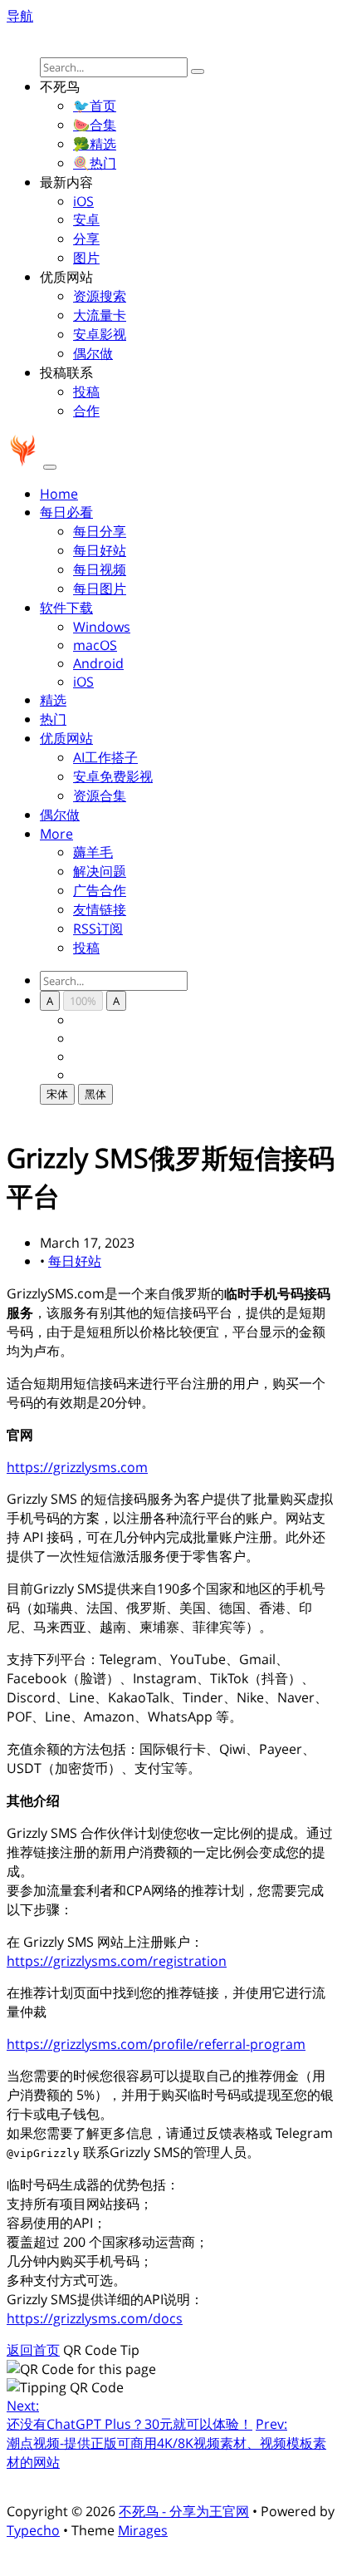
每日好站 (100, 550)
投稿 (86, 392)
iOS (83, 201)
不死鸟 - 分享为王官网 (184, 2511)
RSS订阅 (98, 928)
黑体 (95, 1094)
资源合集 (100, 795)
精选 (53, 700)
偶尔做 (93, 353)
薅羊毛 (93, 852)
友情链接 (100, 909)
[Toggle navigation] (50, 467)
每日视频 (100, 569)
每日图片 (100, 589)
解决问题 (100, 871)
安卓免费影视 (113, 776)
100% (83, 1001)
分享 (86, 239)
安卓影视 (100, 334)
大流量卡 (100, 315)
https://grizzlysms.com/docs (95, 2318)
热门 (53, 719)
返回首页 (33, 2350)
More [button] (56, 834)
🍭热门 (95, 163)
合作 (86, 411)
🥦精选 (95, 144)
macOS (95, 645)
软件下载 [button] (66, 608)
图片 (86, 258)
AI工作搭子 (105, 757)
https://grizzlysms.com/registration (117, 1961)
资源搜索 (100, 296)
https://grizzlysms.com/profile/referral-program (156, 2044)
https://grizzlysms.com (77, 1467)
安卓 (86, 219)
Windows (102, 627)
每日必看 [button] (66, 512)
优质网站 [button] (66, 738)
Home (59, 494)
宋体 (57, 1094)
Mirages (143, 2530)
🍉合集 (95, 125)
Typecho (33, 2530)
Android (98, 663)
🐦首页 (95, 106)
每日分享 (100, 531)
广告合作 (100, 890)
